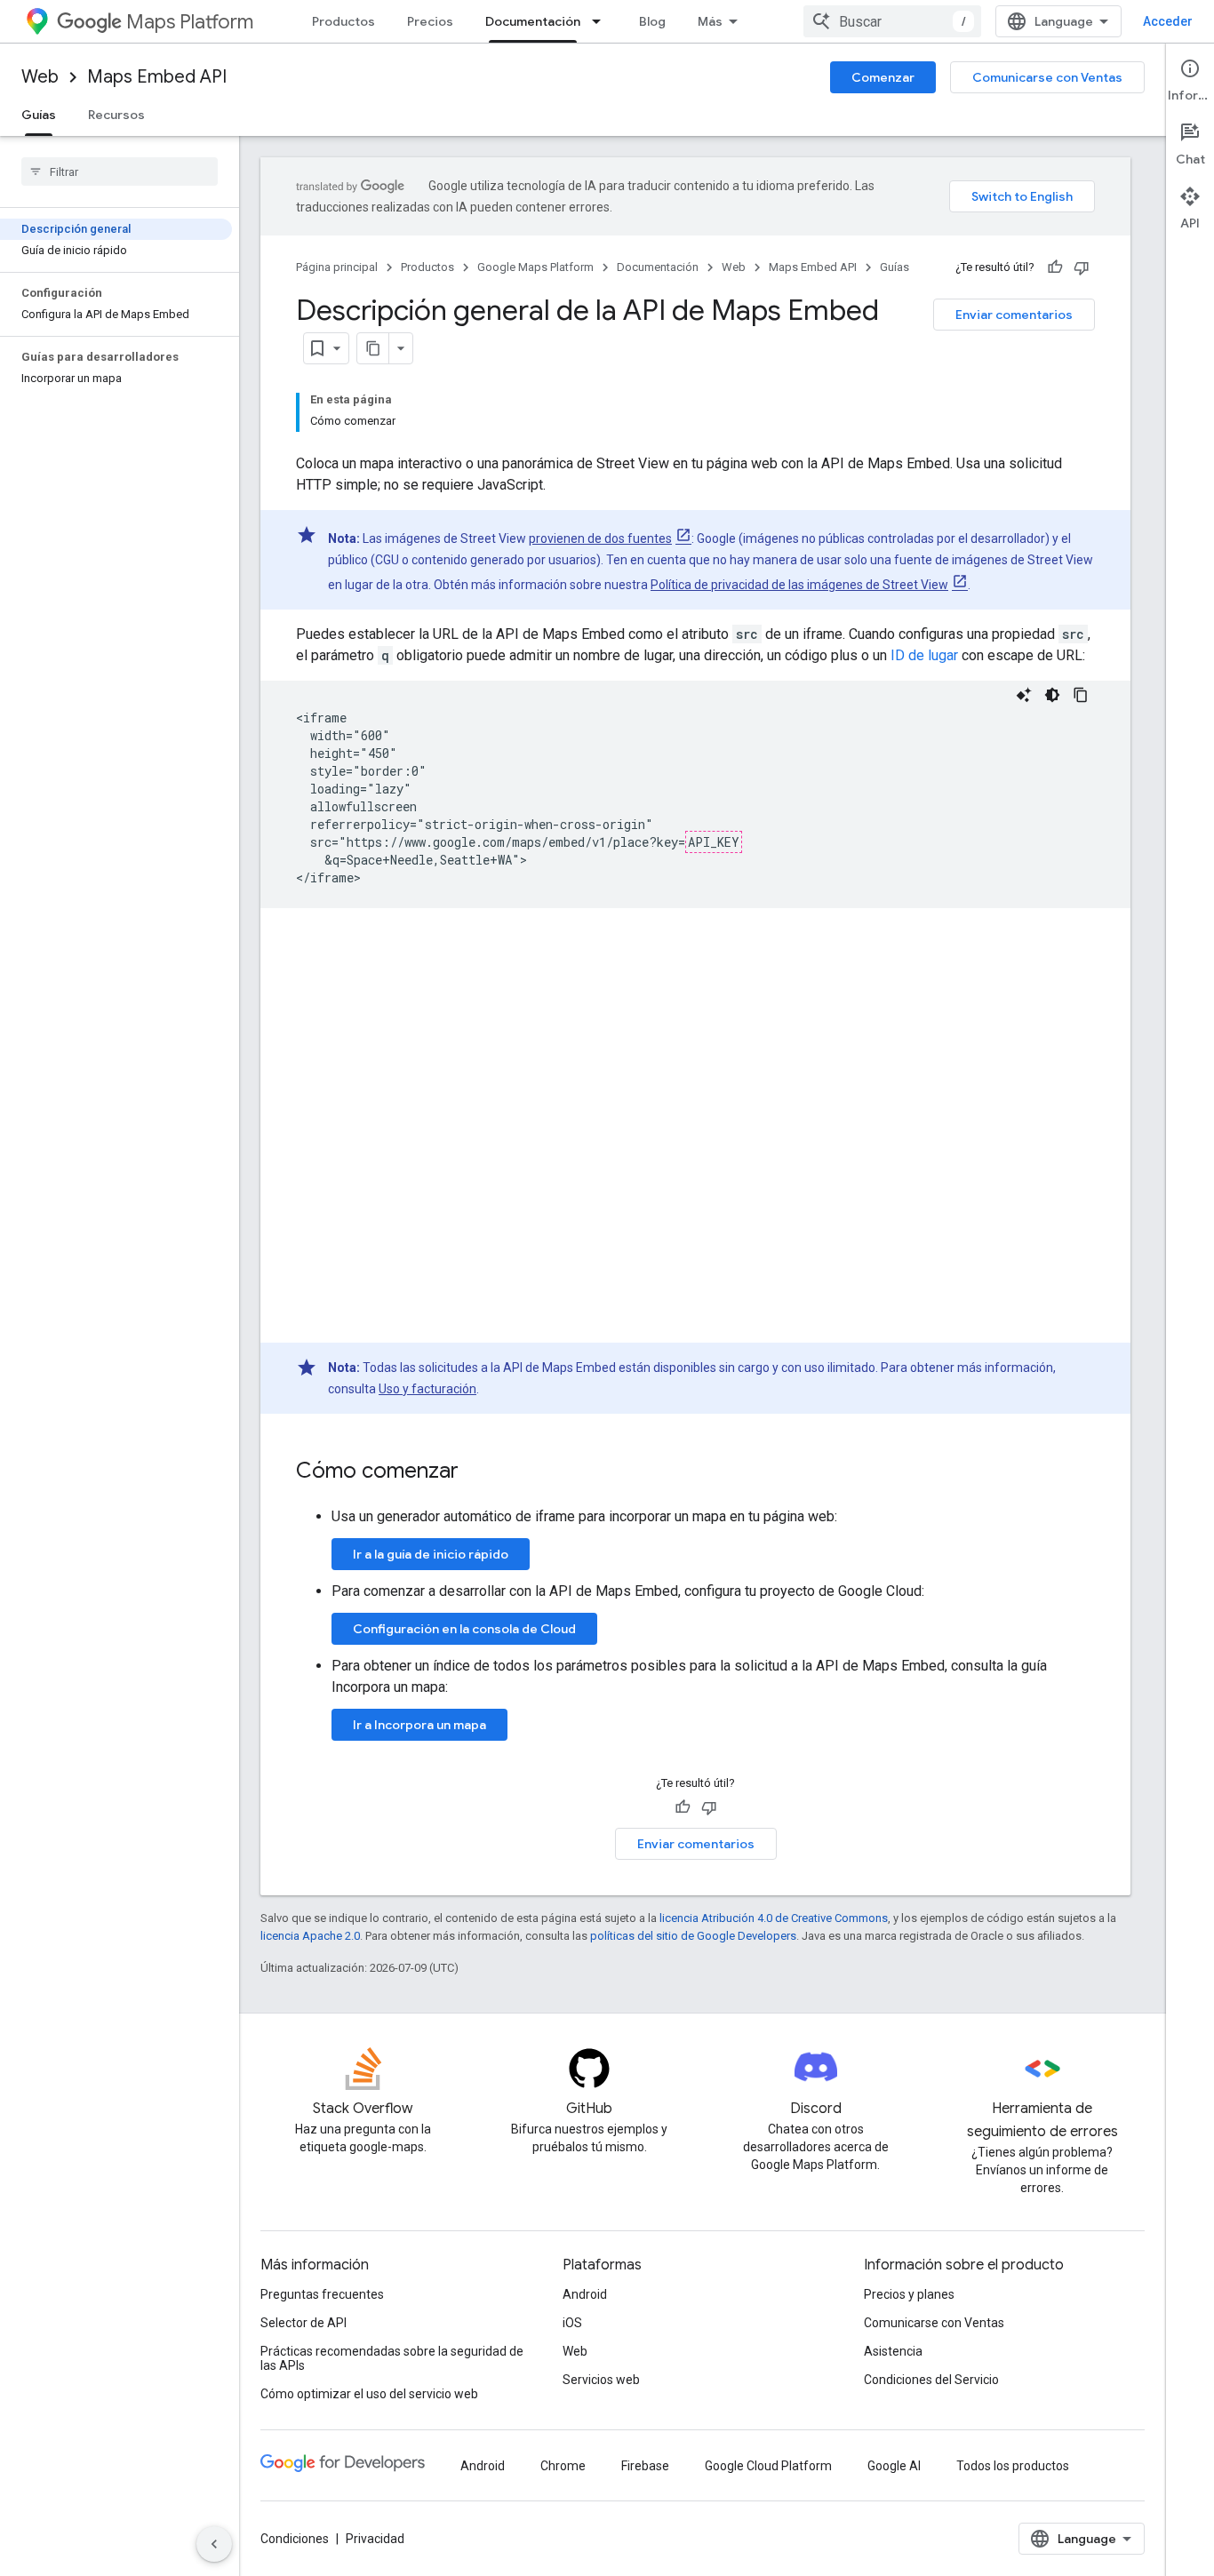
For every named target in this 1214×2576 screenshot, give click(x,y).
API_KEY (714, 842)
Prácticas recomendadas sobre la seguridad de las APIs (392, 2358)
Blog (652, 21)
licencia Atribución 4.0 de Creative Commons (774, 1918)
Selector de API (303, 2323)
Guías (39, 115)
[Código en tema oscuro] (1052, 695)
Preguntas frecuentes (322, 2294)
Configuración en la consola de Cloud (464, 1629)
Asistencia (893, 2351)
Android (585, 2294)
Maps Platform (190, 22)
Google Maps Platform (535, 267)
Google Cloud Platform (768, 2466)
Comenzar (883, 77)
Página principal (337, 267)
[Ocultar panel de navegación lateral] (214, 2544)
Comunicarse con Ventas (1047, 77)
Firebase (645, 2466)
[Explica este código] (1024, 695)
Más (710, 21)
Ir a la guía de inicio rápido (431, 1554)
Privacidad (375, 2539)
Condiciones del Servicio (931, 2380)
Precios (430, 21)
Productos (343, 21)
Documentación (533, 21)
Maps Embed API (157, 77)
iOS (572, 2323)
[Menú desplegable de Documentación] (602, 21)
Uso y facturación (427, 1389)
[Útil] (1055, 267)
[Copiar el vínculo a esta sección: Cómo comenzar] (476, 1472)
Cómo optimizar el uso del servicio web (369, 2394)
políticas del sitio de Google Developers (693, 1936)
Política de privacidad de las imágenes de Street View (799, 585)
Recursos (116, 115)
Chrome (563, 2466)
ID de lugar (924, 655)
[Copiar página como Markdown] (373, 348)
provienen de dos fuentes (600, 538)
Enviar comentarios (1014, 315)
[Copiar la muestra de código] (1081, 695)
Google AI (894, 2466)
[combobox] (892, 21)
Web (40, 77)
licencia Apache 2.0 (310, 1936)
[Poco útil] (1082, 267)
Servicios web (601, 2380)
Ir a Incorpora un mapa (419, 1725)
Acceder (1168, 21)
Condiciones (295, 2539)
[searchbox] (120, 171)
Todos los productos (1013, 2466)
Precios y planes (909, 2294)
